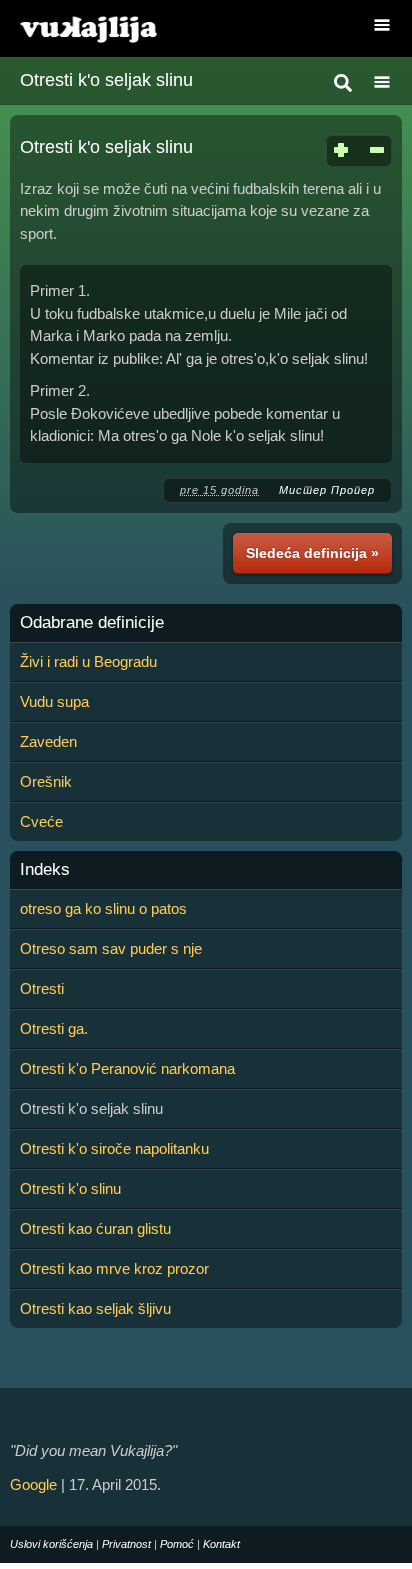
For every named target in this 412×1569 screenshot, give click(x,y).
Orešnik (46, 781)
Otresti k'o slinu (70, 1188)
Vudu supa (54, 701)
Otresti (42, 988)
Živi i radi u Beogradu (88, 661)
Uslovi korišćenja (51, 1544)
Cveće (41, 821)
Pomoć (177, 1544)
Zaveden (48, 741)
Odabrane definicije (92, 623)
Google (33, 1484)
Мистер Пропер (327, 490)
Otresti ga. (54, 1028)
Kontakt (221, 1544)
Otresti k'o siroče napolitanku (114, 1148)
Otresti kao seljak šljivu (95, 1308)
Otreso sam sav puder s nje (111, 948)
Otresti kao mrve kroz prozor (114, 1268)
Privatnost (126, 1544)
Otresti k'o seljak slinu (106, 80)
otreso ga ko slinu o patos (103, 908)
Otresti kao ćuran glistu (95, 1228)
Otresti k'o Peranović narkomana (127, 1068)
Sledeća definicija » (312, 553)
